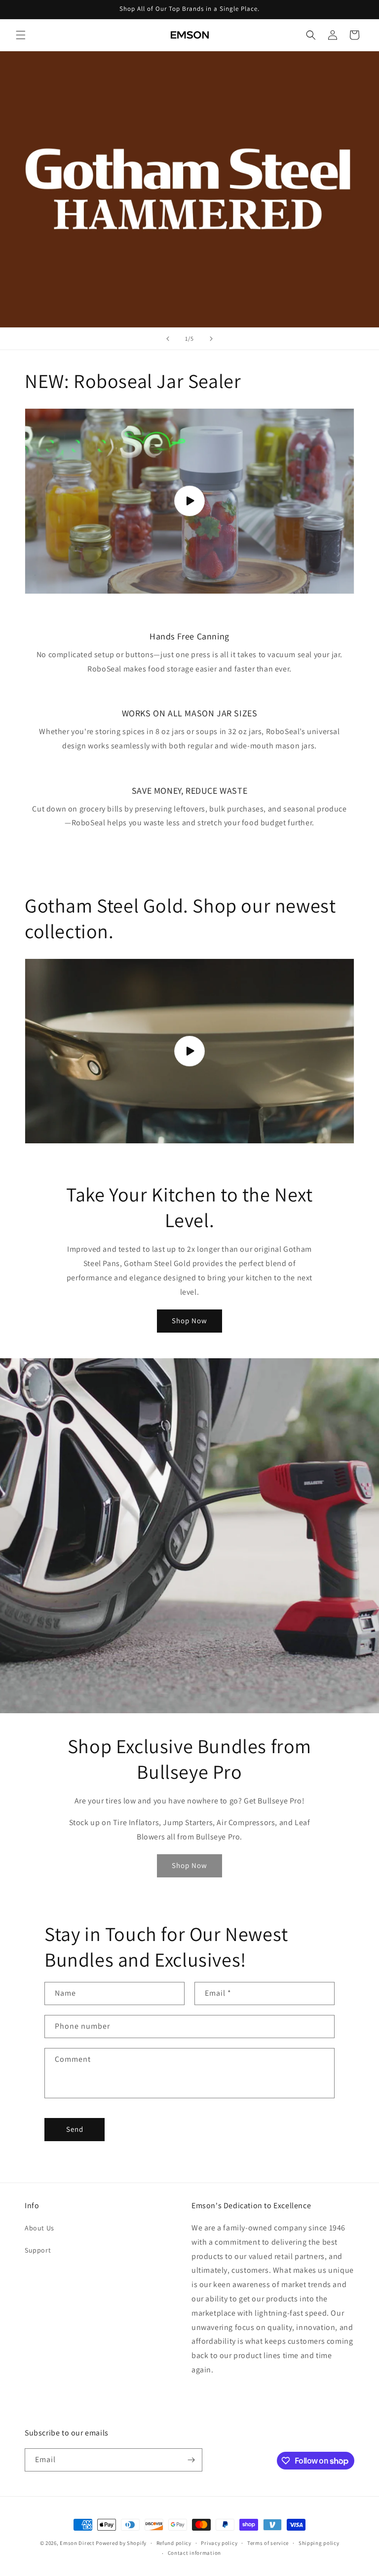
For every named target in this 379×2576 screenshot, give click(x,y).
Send (75, 2129)
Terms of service (268, 2543)
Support (38, 2250)
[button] (21, 35)
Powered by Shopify (121, 2543)
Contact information (194, 2553)
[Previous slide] (168, 339)
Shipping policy (319, 2543)
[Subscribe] (191, 2460)
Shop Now (189, 1321)
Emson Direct (77, 2543)
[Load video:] (189, 501)
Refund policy (174, 2543)
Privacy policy (219, 2543)
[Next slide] (211, 339)
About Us (39, 2228)
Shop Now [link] (189, 1865)
